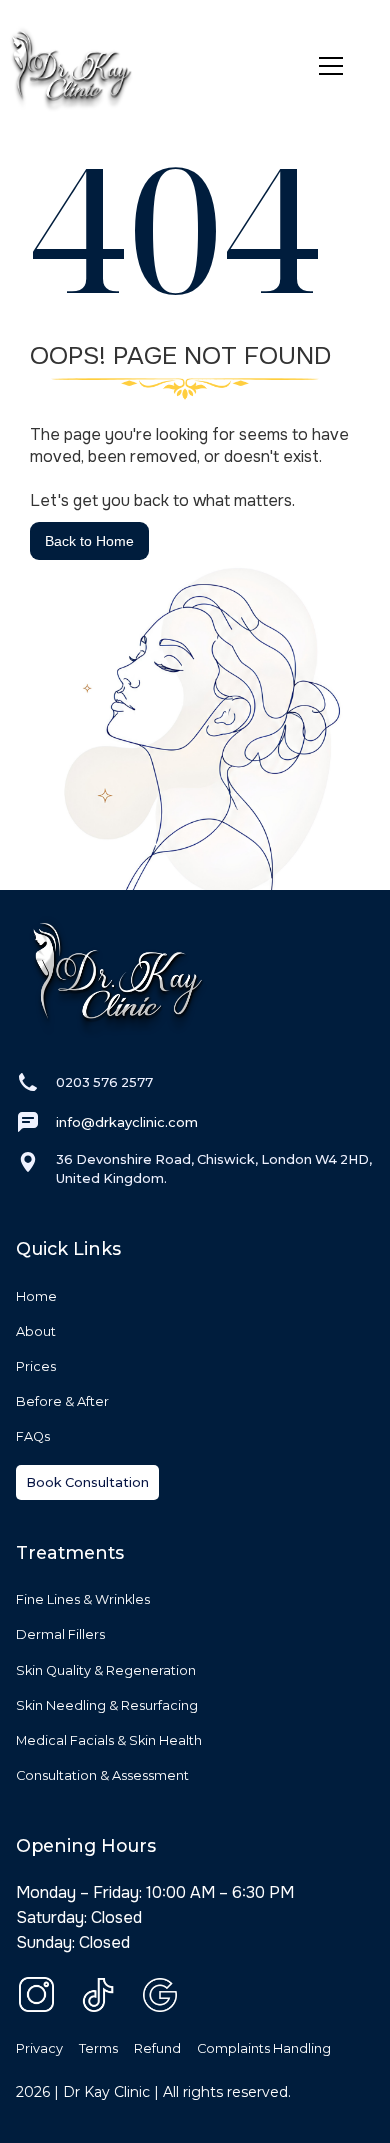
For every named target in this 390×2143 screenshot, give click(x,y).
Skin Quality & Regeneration (106, 1670)
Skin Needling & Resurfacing (107, 1705)
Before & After (62, 1401)
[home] (153, 66)
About (36, 1331)
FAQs (33, 1436)
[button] (339, 66)
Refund (157, 2048)
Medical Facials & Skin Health (109, 1740)
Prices (36, 1366)
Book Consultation (87, 1482)
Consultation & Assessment (102, 1775)
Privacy (39, 2048)
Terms (98, 2048)
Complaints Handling (264, 2048)
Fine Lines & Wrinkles (83, 1599)
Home (36, 1296)
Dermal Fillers (60, 1634)
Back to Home (89, 541)
